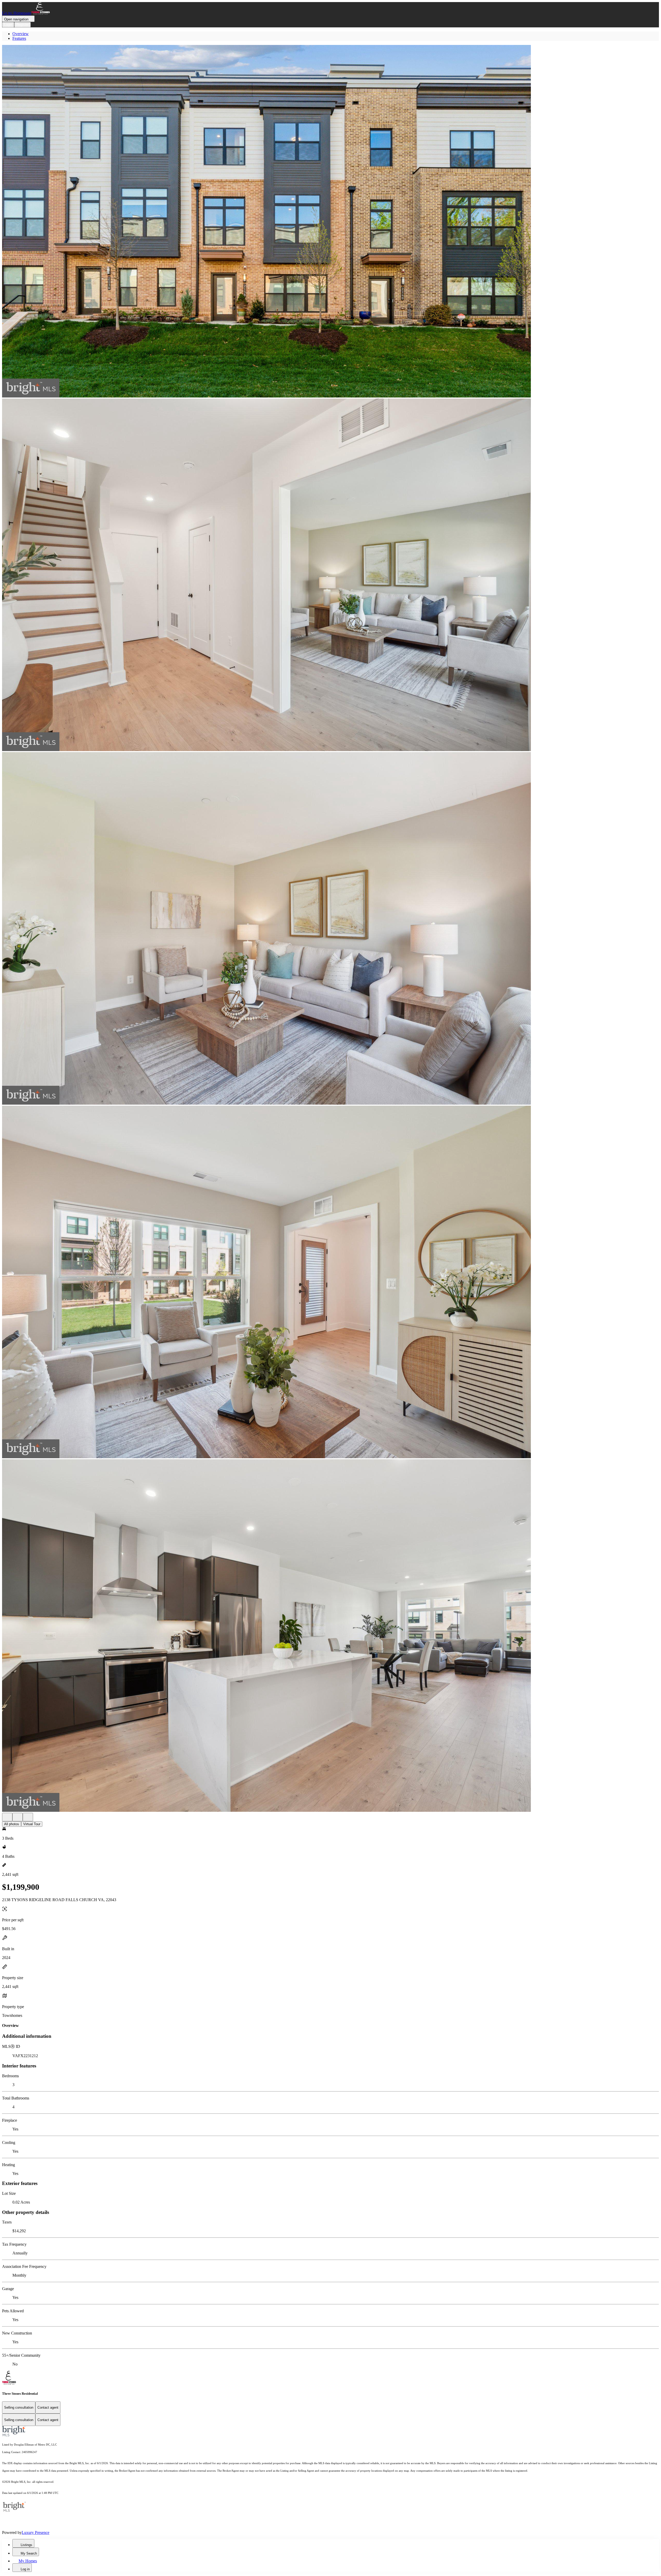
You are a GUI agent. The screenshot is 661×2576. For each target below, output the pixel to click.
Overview (21, 34)
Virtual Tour (32, 1824)
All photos (12, 1824)
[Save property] (18, 1817)
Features (19, 38)
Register (22, 25)
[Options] (7, 1817)
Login (8, 25)
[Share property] (28, 1817)
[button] (330, 222)
